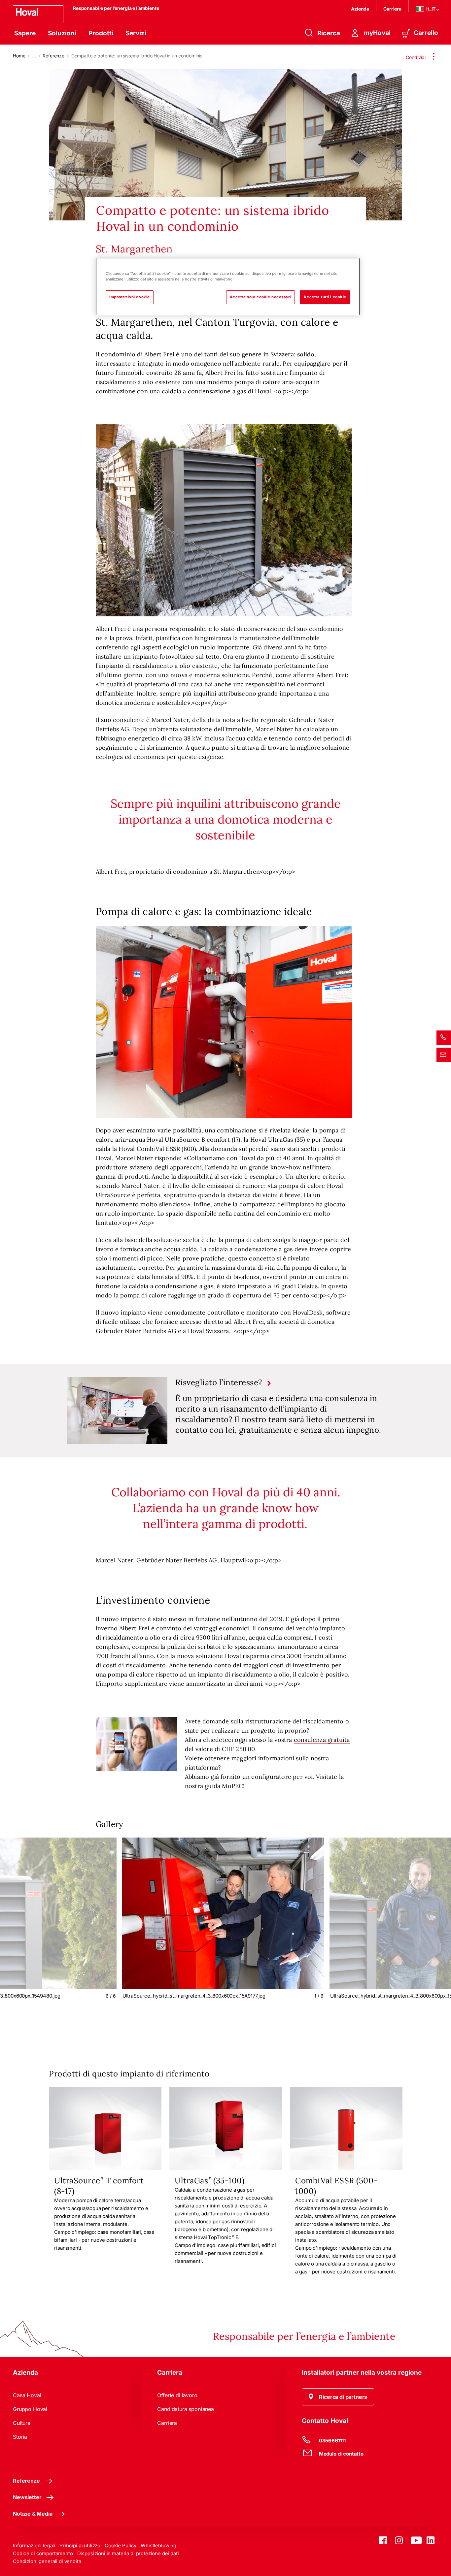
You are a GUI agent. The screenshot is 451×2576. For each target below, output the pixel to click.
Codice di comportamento (43, 2553)
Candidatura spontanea (186, 2409)
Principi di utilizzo (80, 2545)
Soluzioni (62, 33)
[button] (338, 2397)
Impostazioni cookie (130, 297)
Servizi (136, 33)
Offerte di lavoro (177, 2395)
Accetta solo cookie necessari (261, 297)
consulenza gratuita (322, 1740)
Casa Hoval (27, 2395)
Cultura (22, 2423)
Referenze (53, 56)
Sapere (25, 33)
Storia (20, 2437)
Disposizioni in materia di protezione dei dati (128, 2553)
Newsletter (27, 2497)
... (34, 56)
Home (19, 56)
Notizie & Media (33, 2514)
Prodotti (101, 33)
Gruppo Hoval (30, 2409)
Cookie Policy (121, 2545)
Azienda (360, 9)
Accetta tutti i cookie (325, 297)
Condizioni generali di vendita (47, 2561)
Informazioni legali (34, 2545)
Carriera (392, 9)
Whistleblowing (158, 2545)
